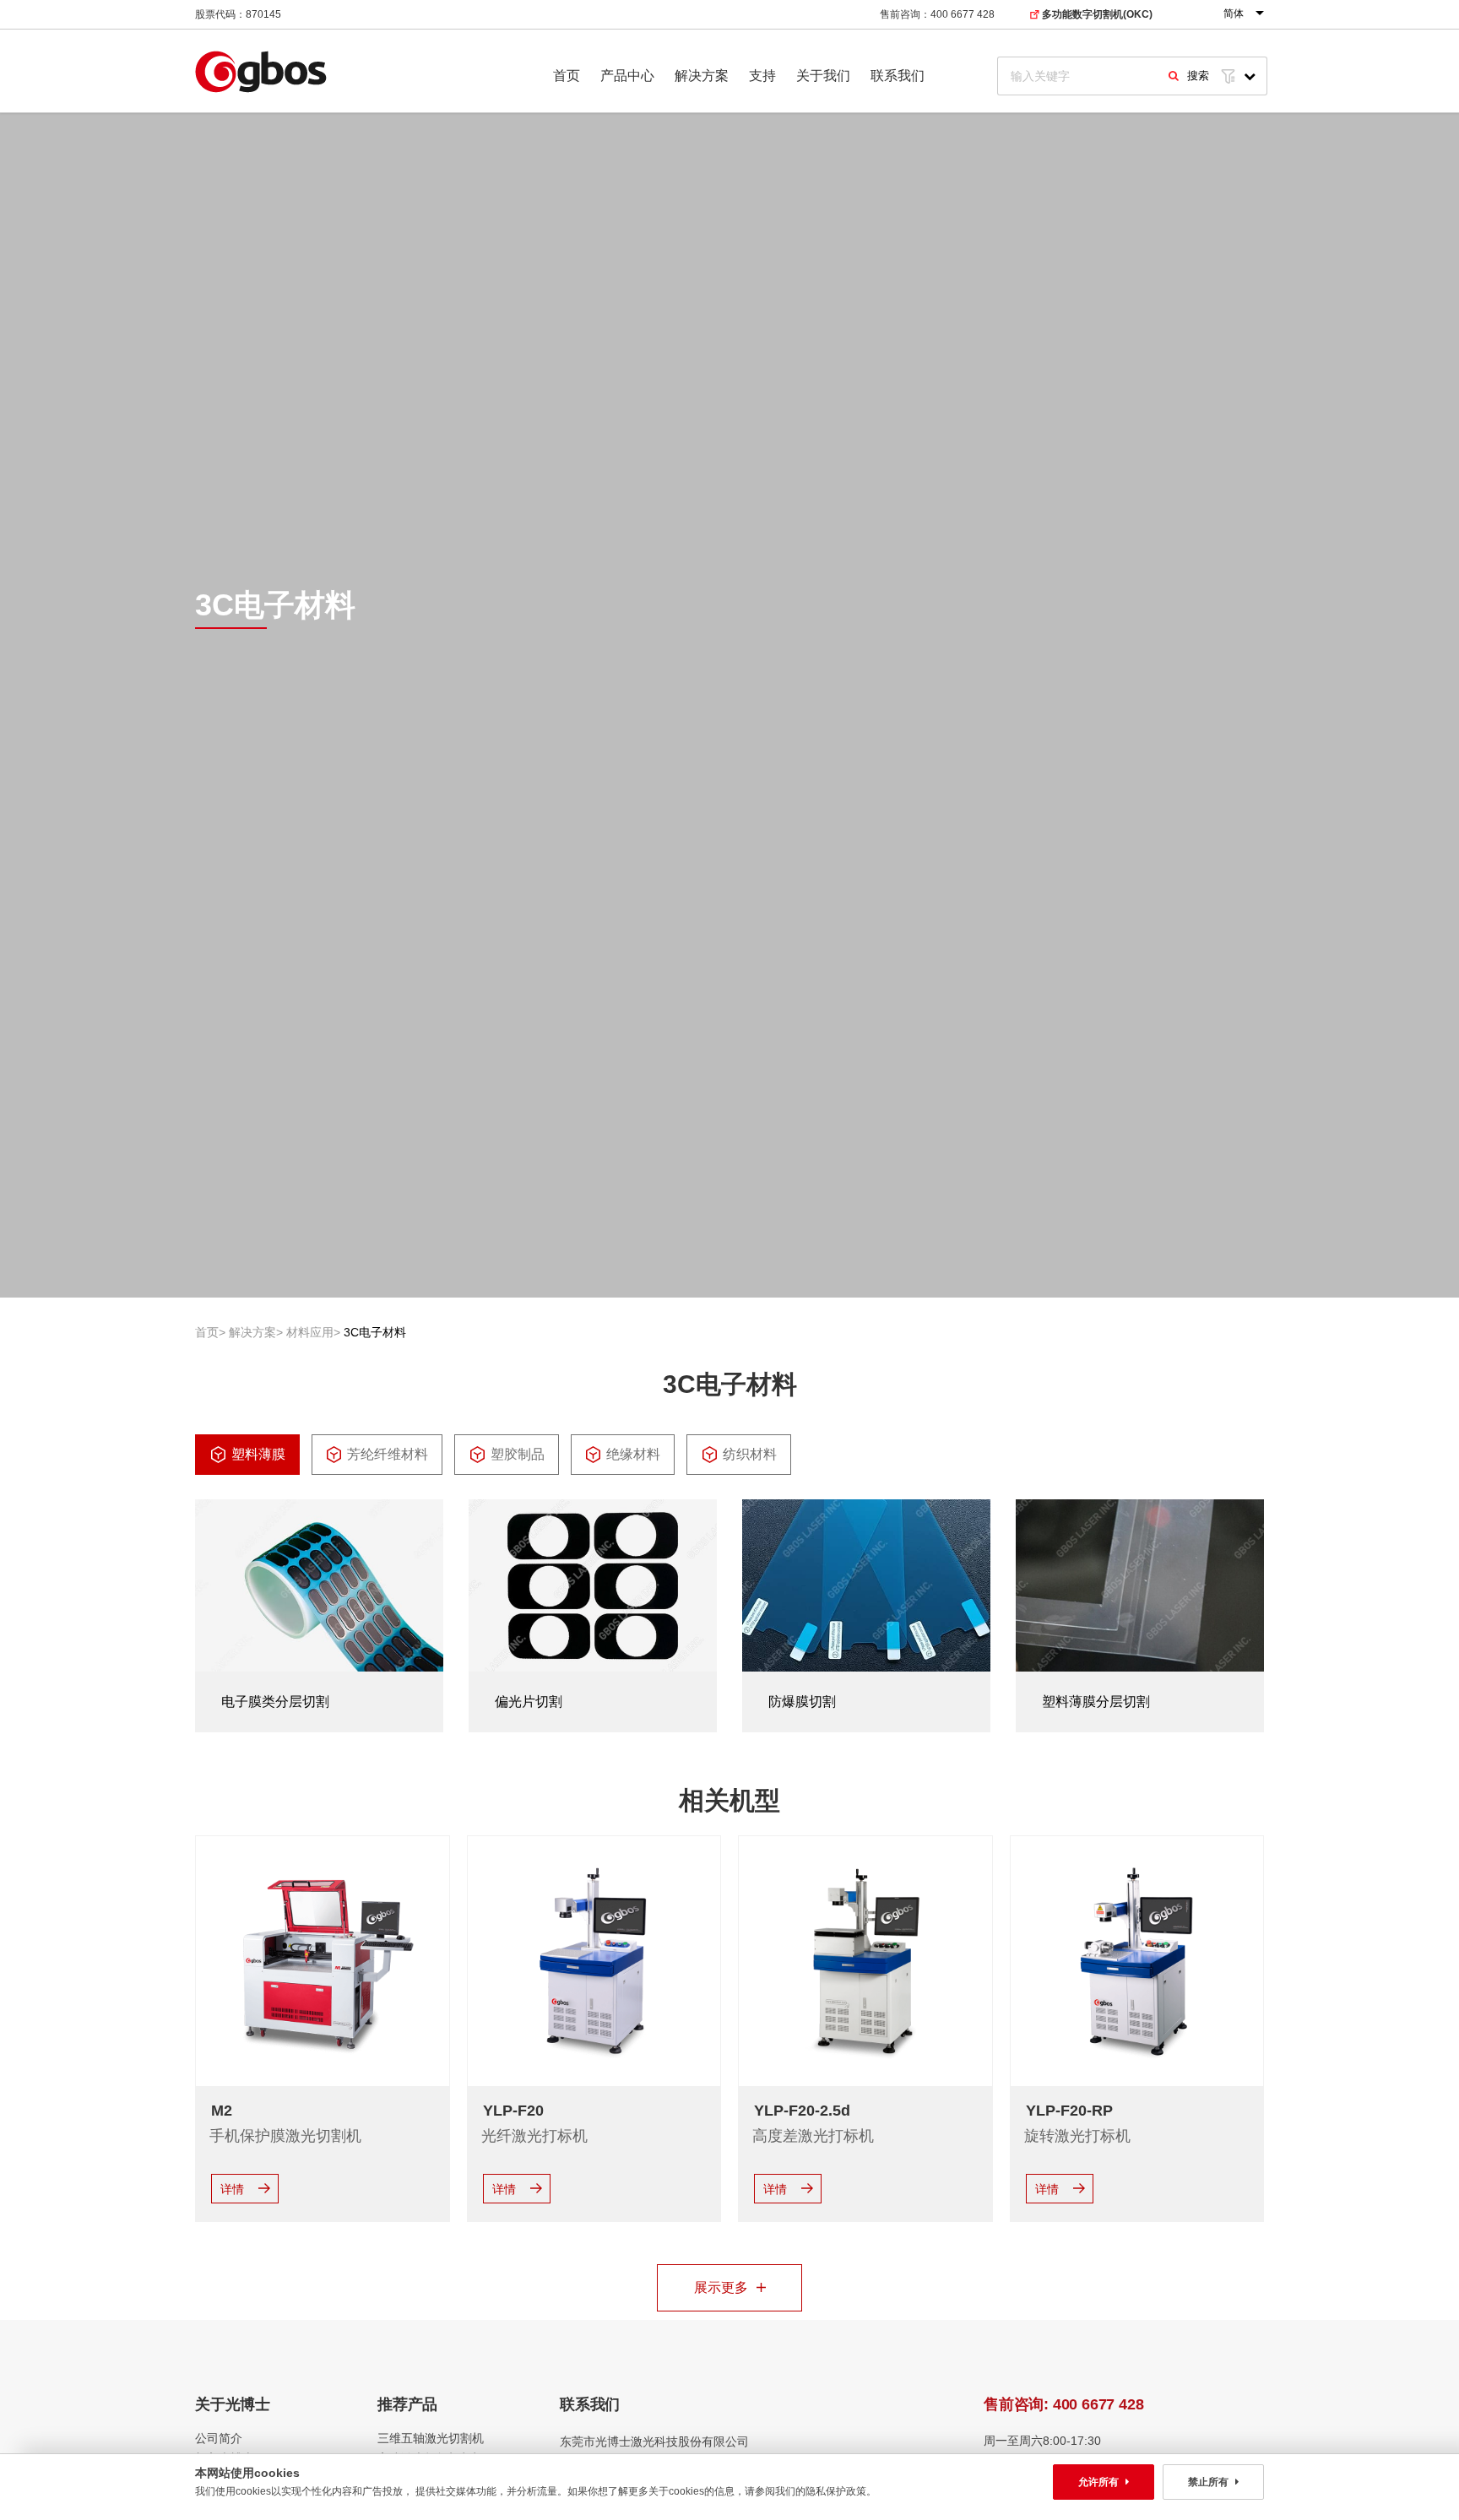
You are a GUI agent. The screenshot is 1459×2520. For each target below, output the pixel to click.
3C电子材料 (375, 1332)
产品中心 (627, 76)
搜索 (1198, 76)
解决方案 (702, 76)
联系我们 (898, 76)
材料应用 (310, 1332)
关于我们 (823, 76)
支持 (762, 76)
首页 (567, 76)
